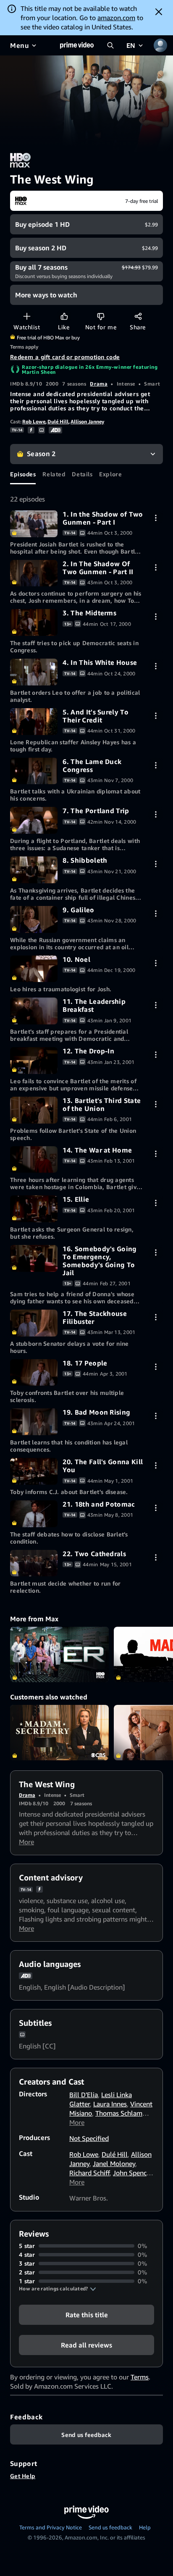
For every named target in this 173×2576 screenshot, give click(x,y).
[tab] (23, 474)
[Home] (77, 45)
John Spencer (132, 2173)
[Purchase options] (156, 518)
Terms (140, 2377)
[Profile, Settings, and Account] (160, 45)
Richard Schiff (89, 2173)
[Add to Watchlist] (27, 316)
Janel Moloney (114, 2164)
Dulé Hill (58, 421)
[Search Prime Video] (110, 45)
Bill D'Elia (84, 2095)
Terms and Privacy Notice (51, 2527)
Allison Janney (87, 421)
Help (145, 2527)
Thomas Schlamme (123, 2113)
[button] (58, 2289)
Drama (99, 384)
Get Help (23, 2476)
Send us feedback (110, 2527)
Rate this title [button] (87, 2315)
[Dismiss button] (159, 12)
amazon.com (116, 18)
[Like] (64, 316)
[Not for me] (101, 316)
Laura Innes (110, 2104)
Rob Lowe (34, 421)
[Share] (138, 316)
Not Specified (89, 2138)
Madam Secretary (59, 1733)
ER (59, 1654)
